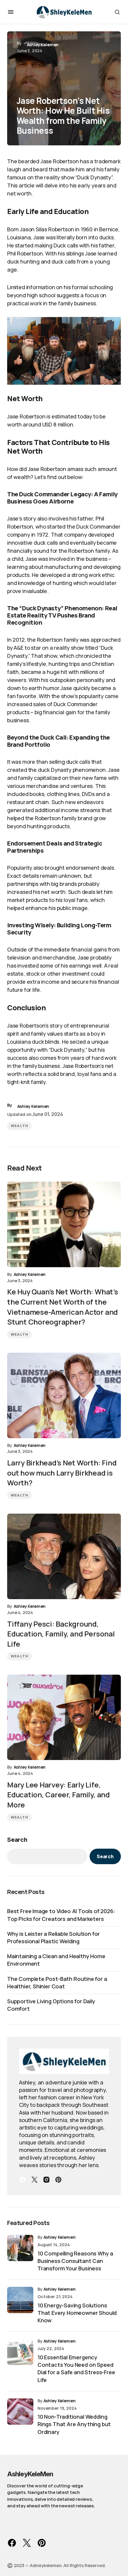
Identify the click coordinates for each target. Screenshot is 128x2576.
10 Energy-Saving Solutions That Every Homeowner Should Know (77, 2313)
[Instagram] (46, 2180)
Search (17, 1840)
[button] (11, 12)
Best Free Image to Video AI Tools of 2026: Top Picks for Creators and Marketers (61, 1915)
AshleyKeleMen (30, 2474)
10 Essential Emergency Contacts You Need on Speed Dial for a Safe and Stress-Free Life (76, 2369)
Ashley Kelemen (60, 2237)
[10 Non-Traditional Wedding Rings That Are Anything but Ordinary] (20, 2412)
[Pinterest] (58, 2180)
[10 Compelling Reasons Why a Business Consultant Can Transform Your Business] (20, 2248)
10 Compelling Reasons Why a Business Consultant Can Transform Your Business (75, 2261)
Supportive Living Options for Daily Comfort (51, 2005)
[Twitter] (35, 2180)
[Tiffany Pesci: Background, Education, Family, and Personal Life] (64, 1556)
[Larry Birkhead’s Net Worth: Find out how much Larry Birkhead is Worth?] (64, 1395)
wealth (19, 1126)
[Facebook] (23, 2180)
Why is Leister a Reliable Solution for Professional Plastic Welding (53, 1937)
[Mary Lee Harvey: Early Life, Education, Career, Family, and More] (64, 1717)
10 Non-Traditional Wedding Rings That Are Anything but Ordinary (74, 2424)
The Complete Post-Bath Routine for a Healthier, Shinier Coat (57, 1983)
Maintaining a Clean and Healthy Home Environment (56, 1960)
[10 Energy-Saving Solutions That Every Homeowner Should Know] (20, 2300)
